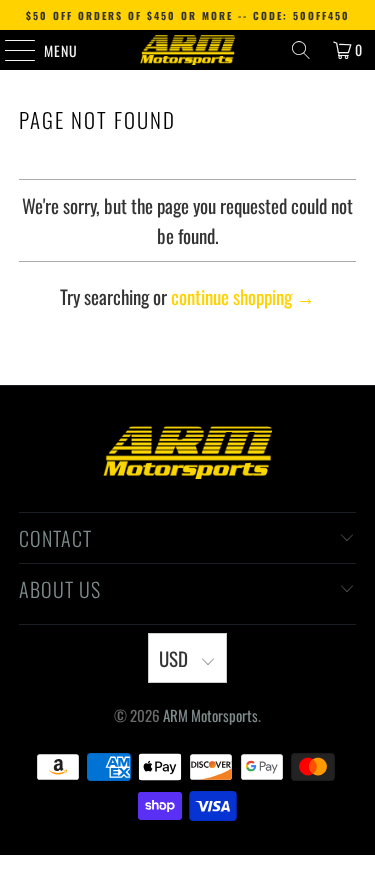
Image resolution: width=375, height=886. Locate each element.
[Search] (301, 50)
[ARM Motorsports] (188, 50)
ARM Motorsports (210, 715)
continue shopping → (243, 296)
